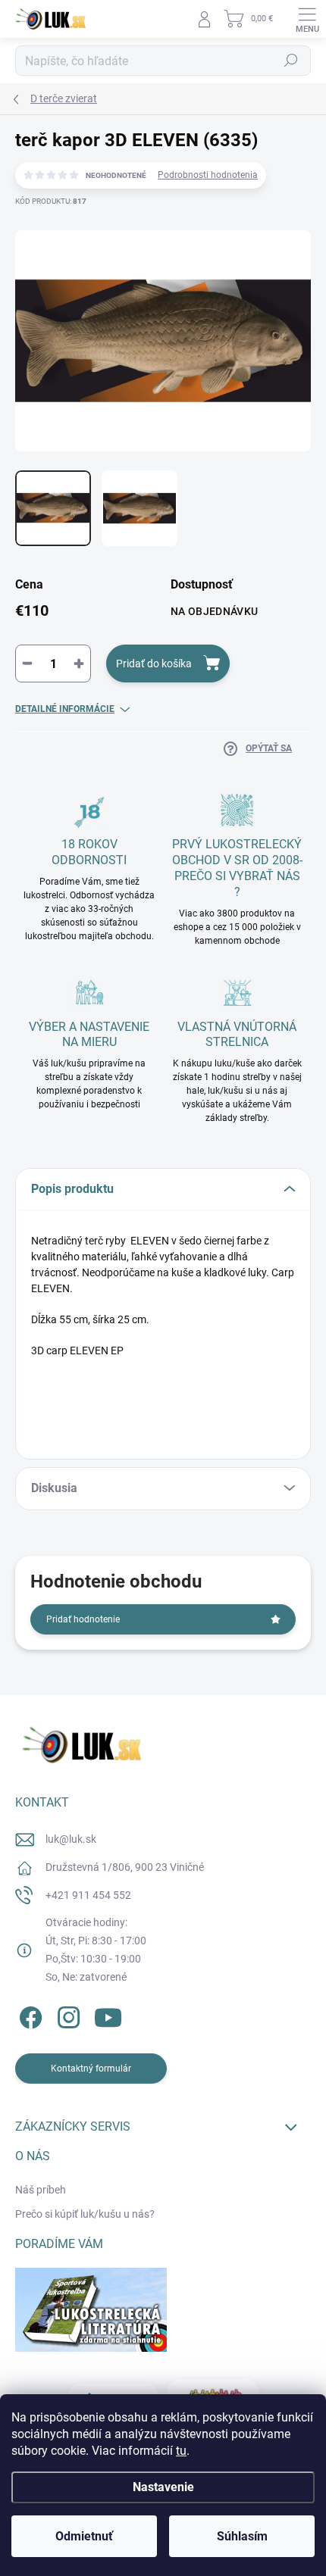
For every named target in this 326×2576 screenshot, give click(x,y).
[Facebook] (28, 2015)
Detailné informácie (65, 709)
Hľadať (291, 61)
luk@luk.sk (71, 1839)
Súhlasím (242, 2536)
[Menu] (307, 19)
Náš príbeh (41, 2190)
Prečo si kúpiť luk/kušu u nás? (85, 2214)
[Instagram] (66, 2015)
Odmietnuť (84, 2536)
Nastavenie (163, 2487)
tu (181, 2451)
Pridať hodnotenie (83, 1619)
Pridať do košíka (154, 664)
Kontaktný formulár (91, 2069)
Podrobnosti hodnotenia (208, 175)
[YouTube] (108, 2015)
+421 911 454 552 (88, 1895)
